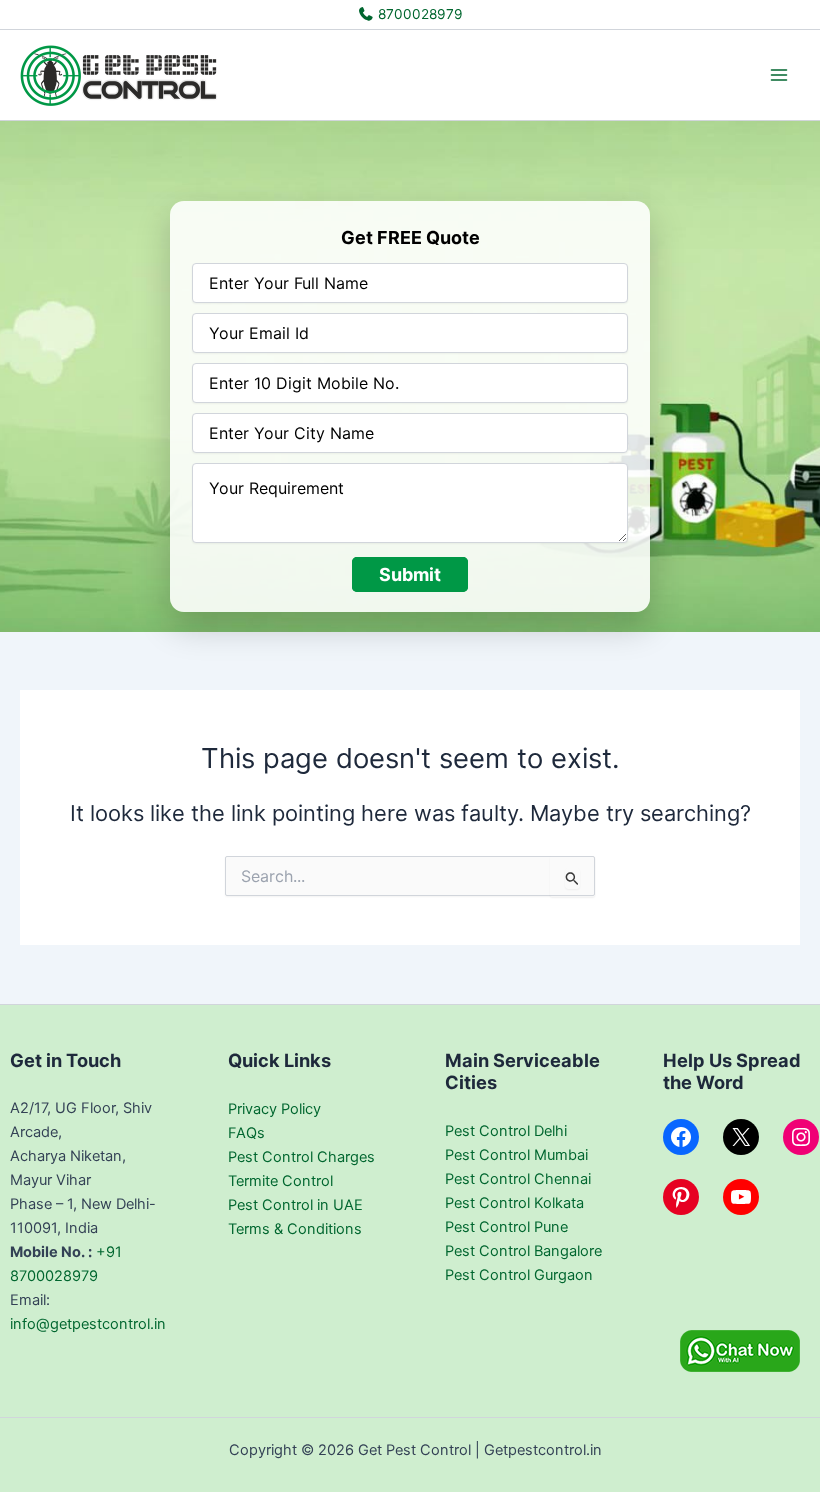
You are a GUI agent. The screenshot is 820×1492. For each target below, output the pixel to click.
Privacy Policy (274, 1109)
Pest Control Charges (301, 1157)
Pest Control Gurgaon (519, 1275)
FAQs (246, 1133)
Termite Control (280, 1181)
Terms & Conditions (295, 1229)
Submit (410, 574)
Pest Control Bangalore (523, 1251)
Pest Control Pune (506, 1227)
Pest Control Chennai (518, 1179)
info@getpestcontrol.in (88, 1324)
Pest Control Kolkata (514, 1203)
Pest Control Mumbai (516, 1155)
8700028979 (418, 14)
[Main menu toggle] (779, 75)
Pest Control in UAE (295, 1205)
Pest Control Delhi (506, 1131)
